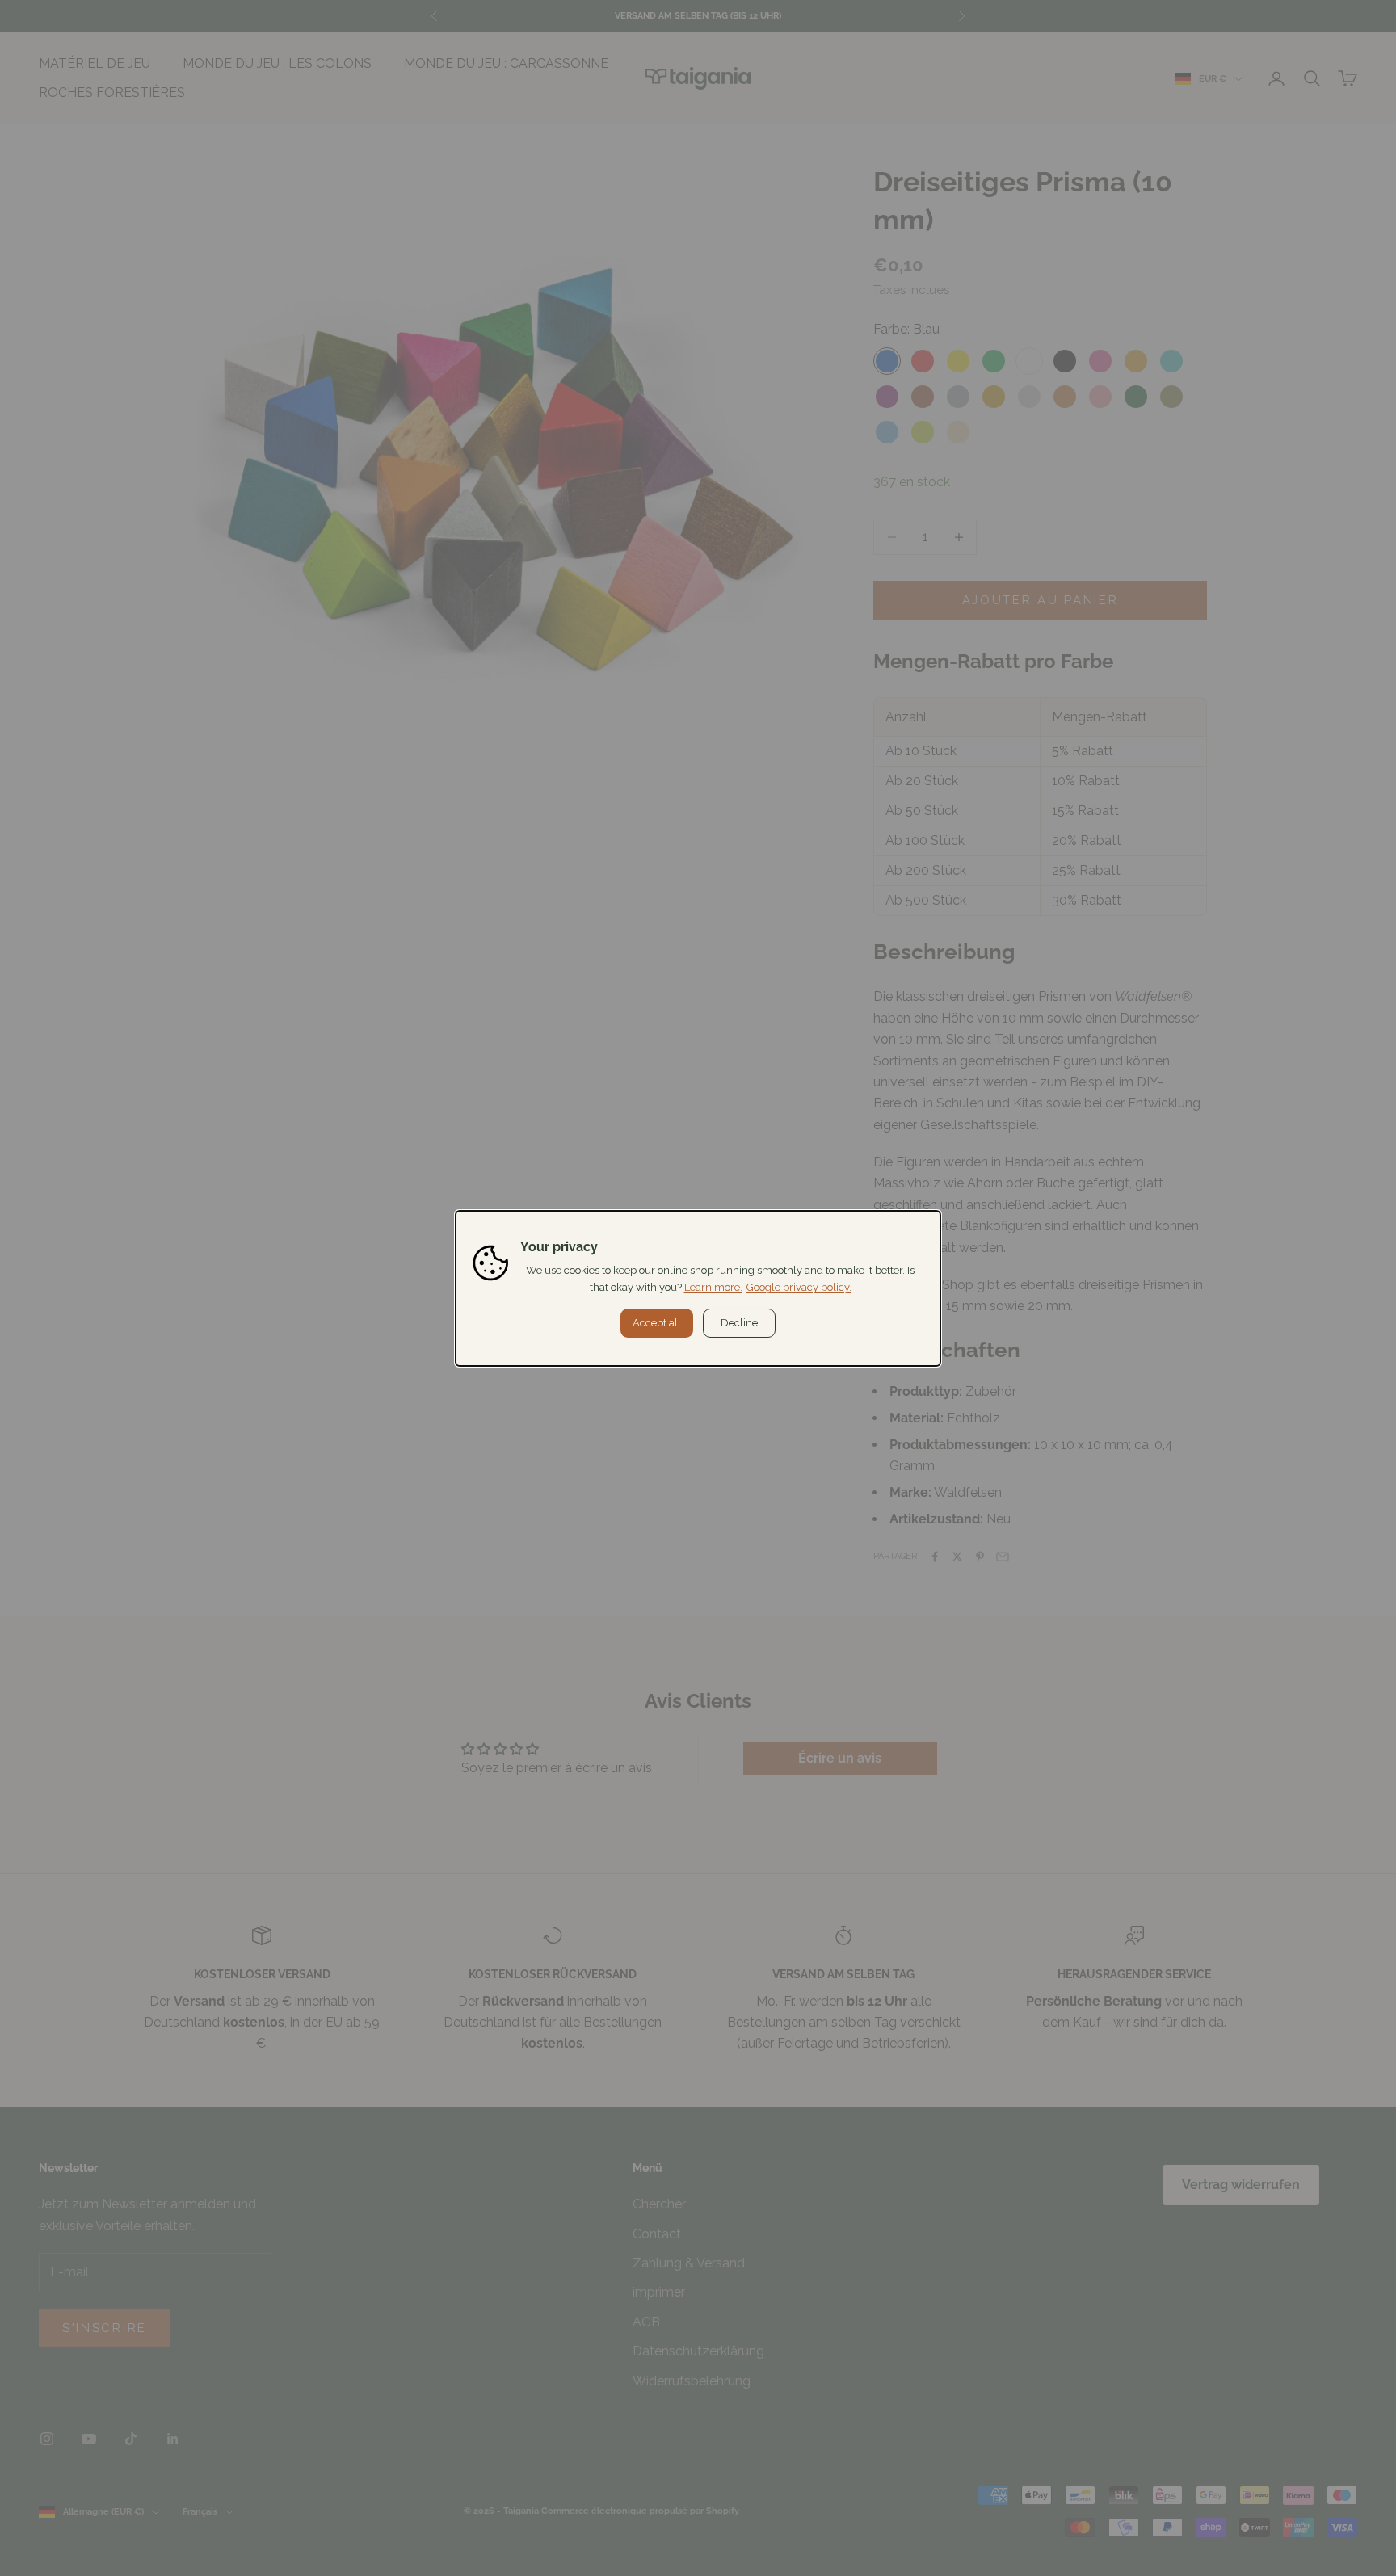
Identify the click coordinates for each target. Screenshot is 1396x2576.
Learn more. (713, 1287)
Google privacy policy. (799, 1287)
